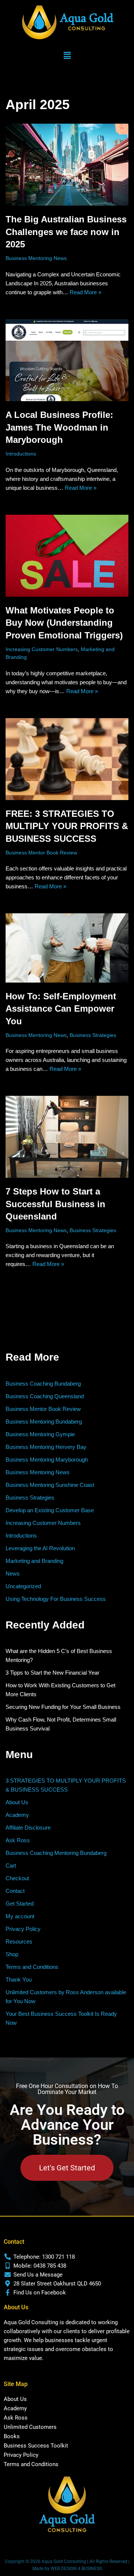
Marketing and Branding (34, 1561)
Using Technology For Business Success (56, 1599)
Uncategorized (23, 1586)
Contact (15, 1891)
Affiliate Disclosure (28, 1828)
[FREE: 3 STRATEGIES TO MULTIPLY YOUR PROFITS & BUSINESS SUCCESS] (67, 759)
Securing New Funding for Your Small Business (63, 1707)
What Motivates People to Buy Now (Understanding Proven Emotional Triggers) (64, 623)
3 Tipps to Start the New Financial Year (52, 1673)
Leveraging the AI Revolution (40, 1548)
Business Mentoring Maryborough (47, 1460)
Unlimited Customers (30, 2427)
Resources (19, 1941)
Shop (12, 1954)
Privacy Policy (23, 1929)
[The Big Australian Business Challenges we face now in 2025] (67, 165)
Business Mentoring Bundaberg (44, 1422)
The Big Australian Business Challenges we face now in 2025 (66, 232)
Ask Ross (18, 1840)
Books (12, 2436)
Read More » (85, 292)
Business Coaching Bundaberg (43, 1384)
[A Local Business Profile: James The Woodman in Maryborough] (67, 360)
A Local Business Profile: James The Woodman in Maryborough (59, 427)
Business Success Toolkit (36, 2446)
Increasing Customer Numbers (42, 649)
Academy (17, 1815)
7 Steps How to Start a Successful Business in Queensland (55, 1204)
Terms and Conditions (32, 1967)
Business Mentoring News (36, 258)
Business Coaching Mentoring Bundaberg (56, 1853)
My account (20, 1916)
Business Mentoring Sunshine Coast (50, 1485)
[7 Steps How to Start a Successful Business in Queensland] (67, 1137)
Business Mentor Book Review (41, 853)
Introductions (21, 454)
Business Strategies (93, 1035)
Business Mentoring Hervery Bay (46, 1447)
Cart (11, 1866)
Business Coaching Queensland (45, 1396)
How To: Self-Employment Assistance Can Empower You (61, 1009)
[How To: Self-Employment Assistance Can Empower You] (67, 948)
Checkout (17, 1878)
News (13, 1573)
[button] (67, 56)
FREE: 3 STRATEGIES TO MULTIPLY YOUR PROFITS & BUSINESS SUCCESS (67, 826)
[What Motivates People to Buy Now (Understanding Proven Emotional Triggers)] (67, 556)
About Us (17, 1802)
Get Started (20, 1904)
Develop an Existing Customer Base (50, 1510)
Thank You (19, 1979)
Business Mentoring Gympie (40, 1434)
